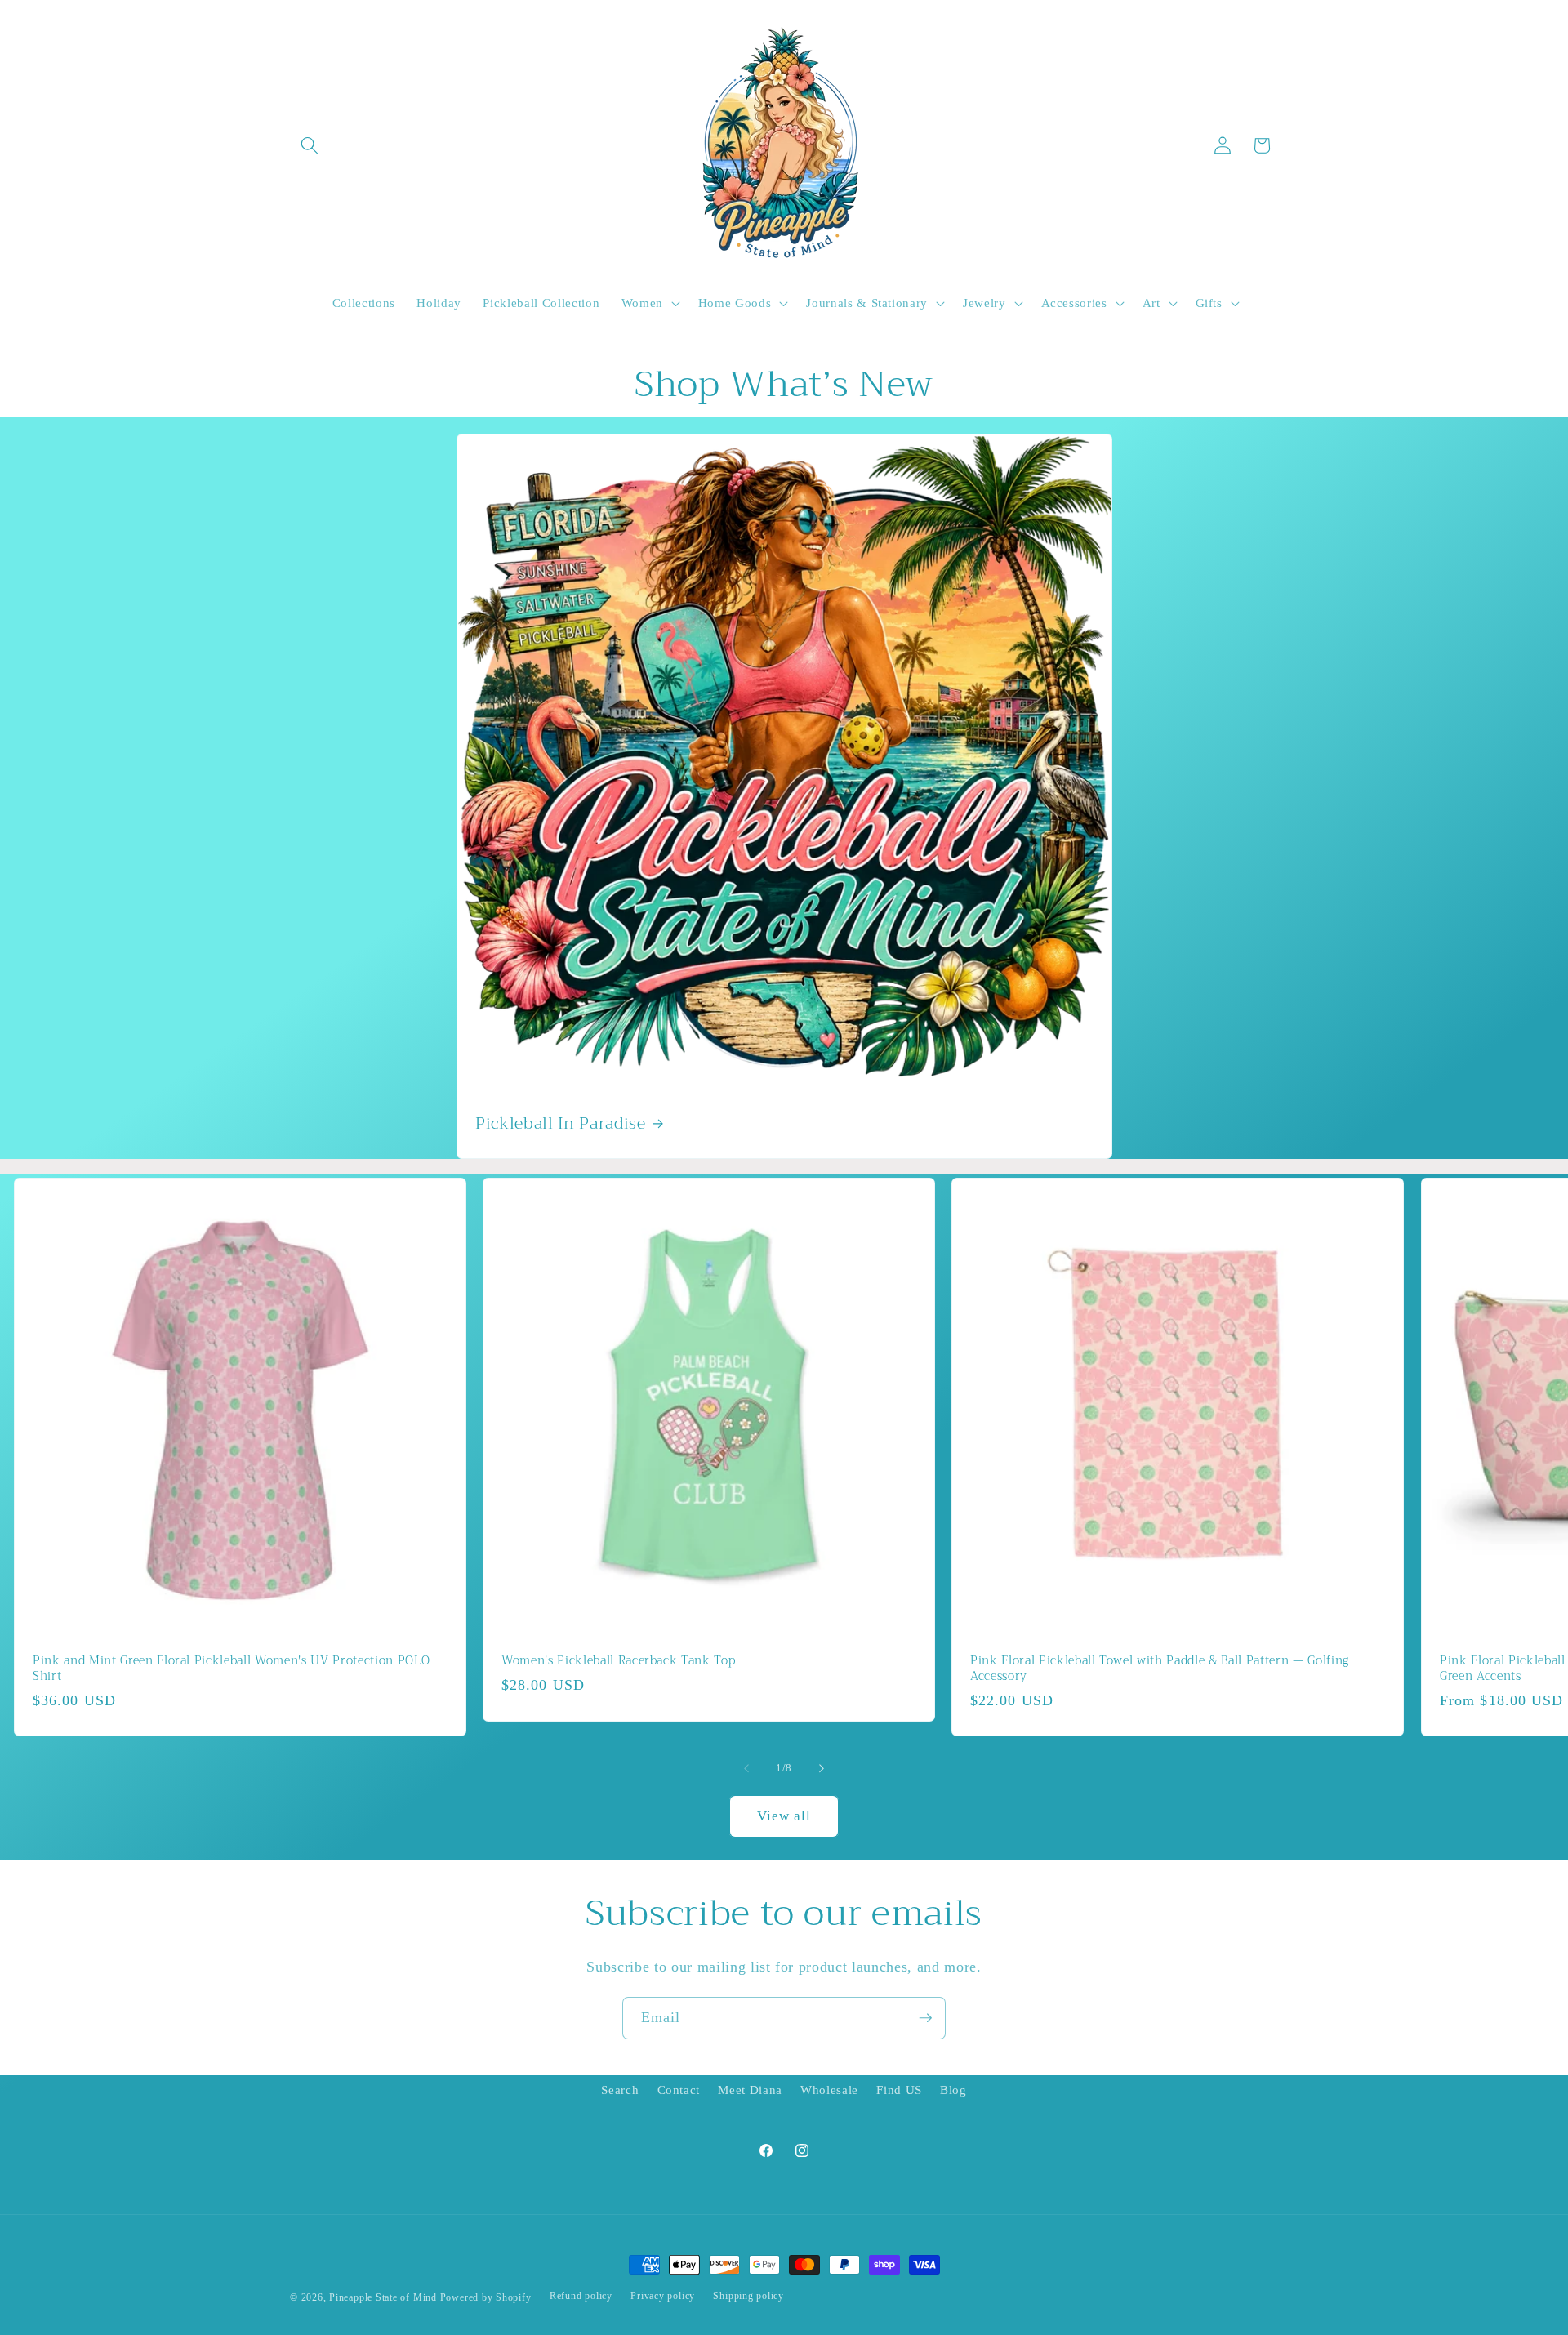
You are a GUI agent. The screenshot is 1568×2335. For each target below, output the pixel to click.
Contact (679, 2090)
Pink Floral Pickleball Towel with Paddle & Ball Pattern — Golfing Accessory (1160, 1670)
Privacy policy (663, 2296)
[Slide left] (746, 1768)
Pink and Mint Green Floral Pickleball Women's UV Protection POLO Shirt (231, 1670)
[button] (310, 145)
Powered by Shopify (486, 2297)
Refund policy (581, 2296)
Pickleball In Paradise (561, 1124)
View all (784, 1816)
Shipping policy (748, 2296)
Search (620, 2090)
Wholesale (829, 2090)
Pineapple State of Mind (383, 2297)
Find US (899, 2090)
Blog (953, 2090)
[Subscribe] (925, 2018)
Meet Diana (750, 2090)
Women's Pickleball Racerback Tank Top (618, 1662)
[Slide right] (822, 1768)
